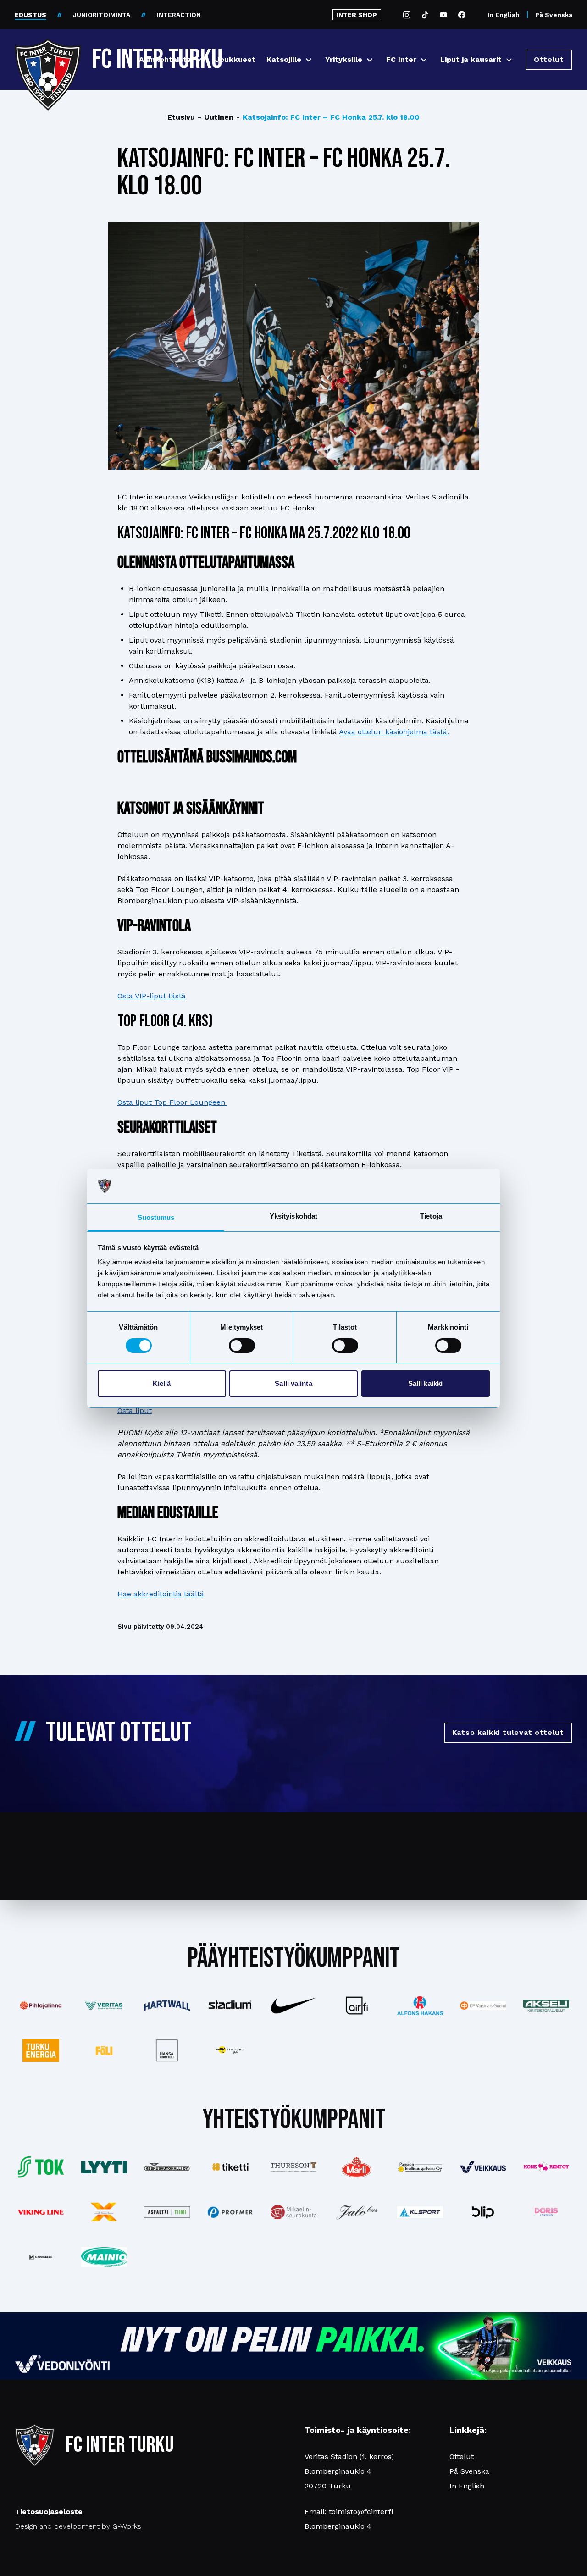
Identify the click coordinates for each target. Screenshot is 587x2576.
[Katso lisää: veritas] (104, 2006)
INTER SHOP (357, 15)
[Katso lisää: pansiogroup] (420, 2167)
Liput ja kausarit (471, 59)
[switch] (242, 1346)
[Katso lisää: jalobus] (357, 2212)
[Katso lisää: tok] (41, 2167)
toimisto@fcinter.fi (361, 2512)
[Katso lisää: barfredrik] (546, 2212)
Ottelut (462, 2457)
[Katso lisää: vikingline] (41, 2212)
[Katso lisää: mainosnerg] (41, 2257)
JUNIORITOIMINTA (102, 15)
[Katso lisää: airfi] (357, 2005)
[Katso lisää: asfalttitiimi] (167, 2212)
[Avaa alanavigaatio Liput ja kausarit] (509, 60)
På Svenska (554, 15)
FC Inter (401, 59)
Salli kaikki (425, 1383)
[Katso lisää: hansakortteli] (167, 2050)
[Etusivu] (48, 56)
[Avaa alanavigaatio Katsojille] (309, 60)
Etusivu (181, 117)
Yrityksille (344, 59)
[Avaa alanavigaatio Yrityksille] (370, 60)
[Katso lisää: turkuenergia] (41, 2050)
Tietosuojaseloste (49, 2512)
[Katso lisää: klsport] (420, 2212)
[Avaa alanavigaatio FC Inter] (424, 60)
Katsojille (284, 59)
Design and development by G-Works (78, 2526)
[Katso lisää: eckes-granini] (357, 2167)
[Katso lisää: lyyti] (104, 2167)
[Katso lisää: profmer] (230, 2212)
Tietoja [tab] (431, 1216)
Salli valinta (293, 1383)
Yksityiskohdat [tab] (293, 1216)
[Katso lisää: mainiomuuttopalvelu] (104, 2257)
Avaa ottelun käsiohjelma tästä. (394, 732)
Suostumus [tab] (156, 1217)
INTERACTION (179, 15)
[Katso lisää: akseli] (546, 2006)
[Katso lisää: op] (483, 2005)
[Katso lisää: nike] (293, 2005)
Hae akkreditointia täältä (161, 1594)
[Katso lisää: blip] (483, 2212)
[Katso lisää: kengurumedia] (230, 2050)
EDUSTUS (30, 15)
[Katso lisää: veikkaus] (483, 2167)
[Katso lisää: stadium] (230, 2006)
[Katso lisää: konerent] (546, 2167)
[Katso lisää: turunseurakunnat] (293, 2212)
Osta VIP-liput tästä (152, 996)
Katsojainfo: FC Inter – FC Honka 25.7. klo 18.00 (328, 117)
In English (504, 15)
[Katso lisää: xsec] (104, 2212)
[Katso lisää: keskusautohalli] (167, 2167)
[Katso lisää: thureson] (293, 2167)
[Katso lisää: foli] (104, 2050)
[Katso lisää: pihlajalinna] (41, 2005)
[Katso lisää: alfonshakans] (420, 2006)
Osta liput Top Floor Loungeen (172, 1102)
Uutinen (216, 117)
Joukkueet (235, 59)
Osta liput (135, 1410)
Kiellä (162, 1383)
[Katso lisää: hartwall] (167, 2006)
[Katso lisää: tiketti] (230, 2167)
